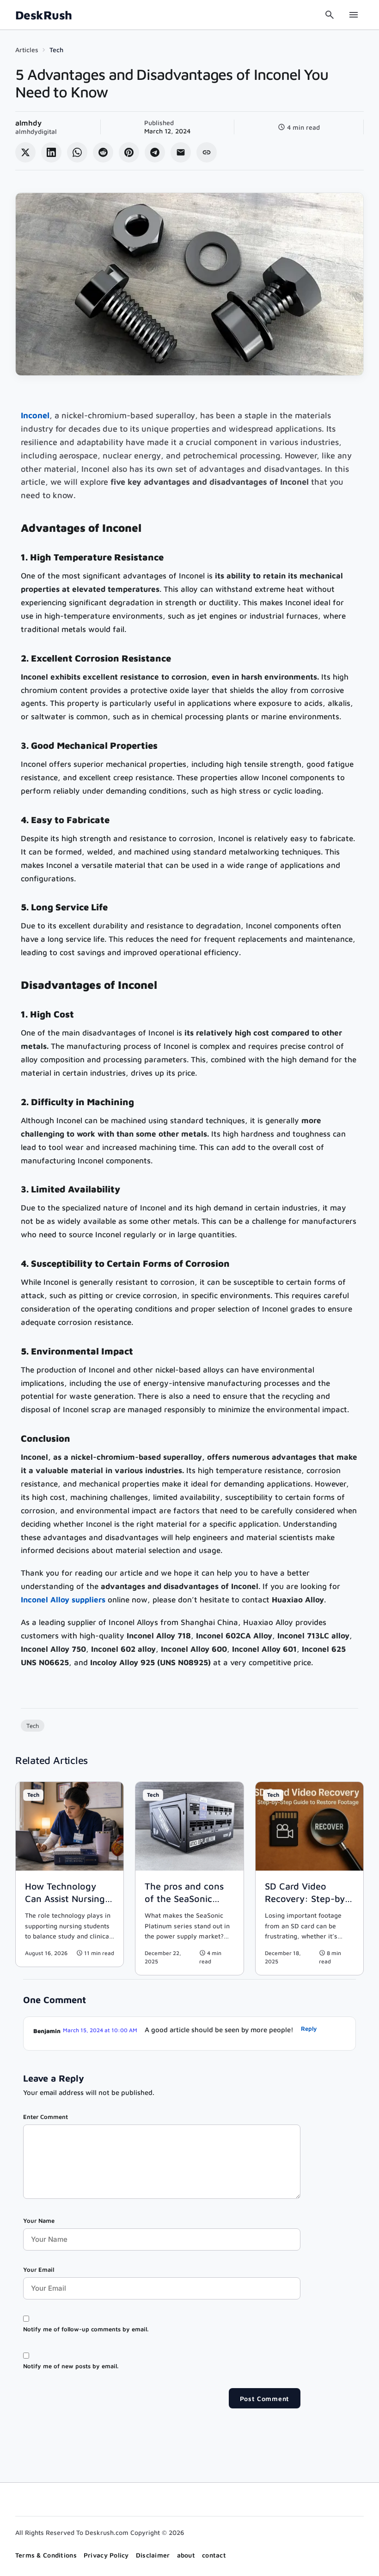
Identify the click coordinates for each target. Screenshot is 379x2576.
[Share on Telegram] (155, 152)
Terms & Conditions (46, 2555)
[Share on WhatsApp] (77, 152)
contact (214, 2555)
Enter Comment (46, 2117)
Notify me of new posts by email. (71, 2366)
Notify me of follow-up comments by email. (86, 2329)
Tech (56, 50)
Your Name (39, 2221)
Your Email (39, 2269)
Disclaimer (153, 2555)
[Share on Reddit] (103, 152)
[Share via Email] (181, 152)
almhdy (28, 123)
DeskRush (44, 15)
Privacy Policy (106, 2555)
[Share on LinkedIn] (51, 152)
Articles (27, 50)
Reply (309, 2028)
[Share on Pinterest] (129, 152)
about (186, 2555)
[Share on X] (25, 152)
